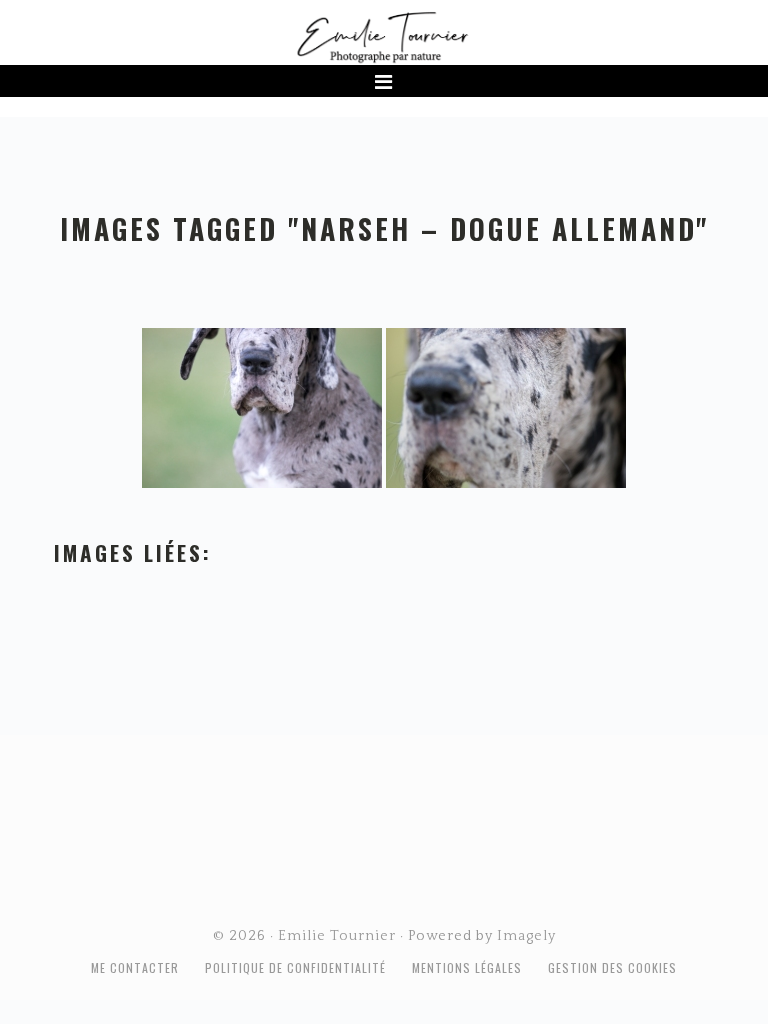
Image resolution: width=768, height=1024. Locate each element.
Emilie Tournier (384, 36)
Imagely (526, 936)
